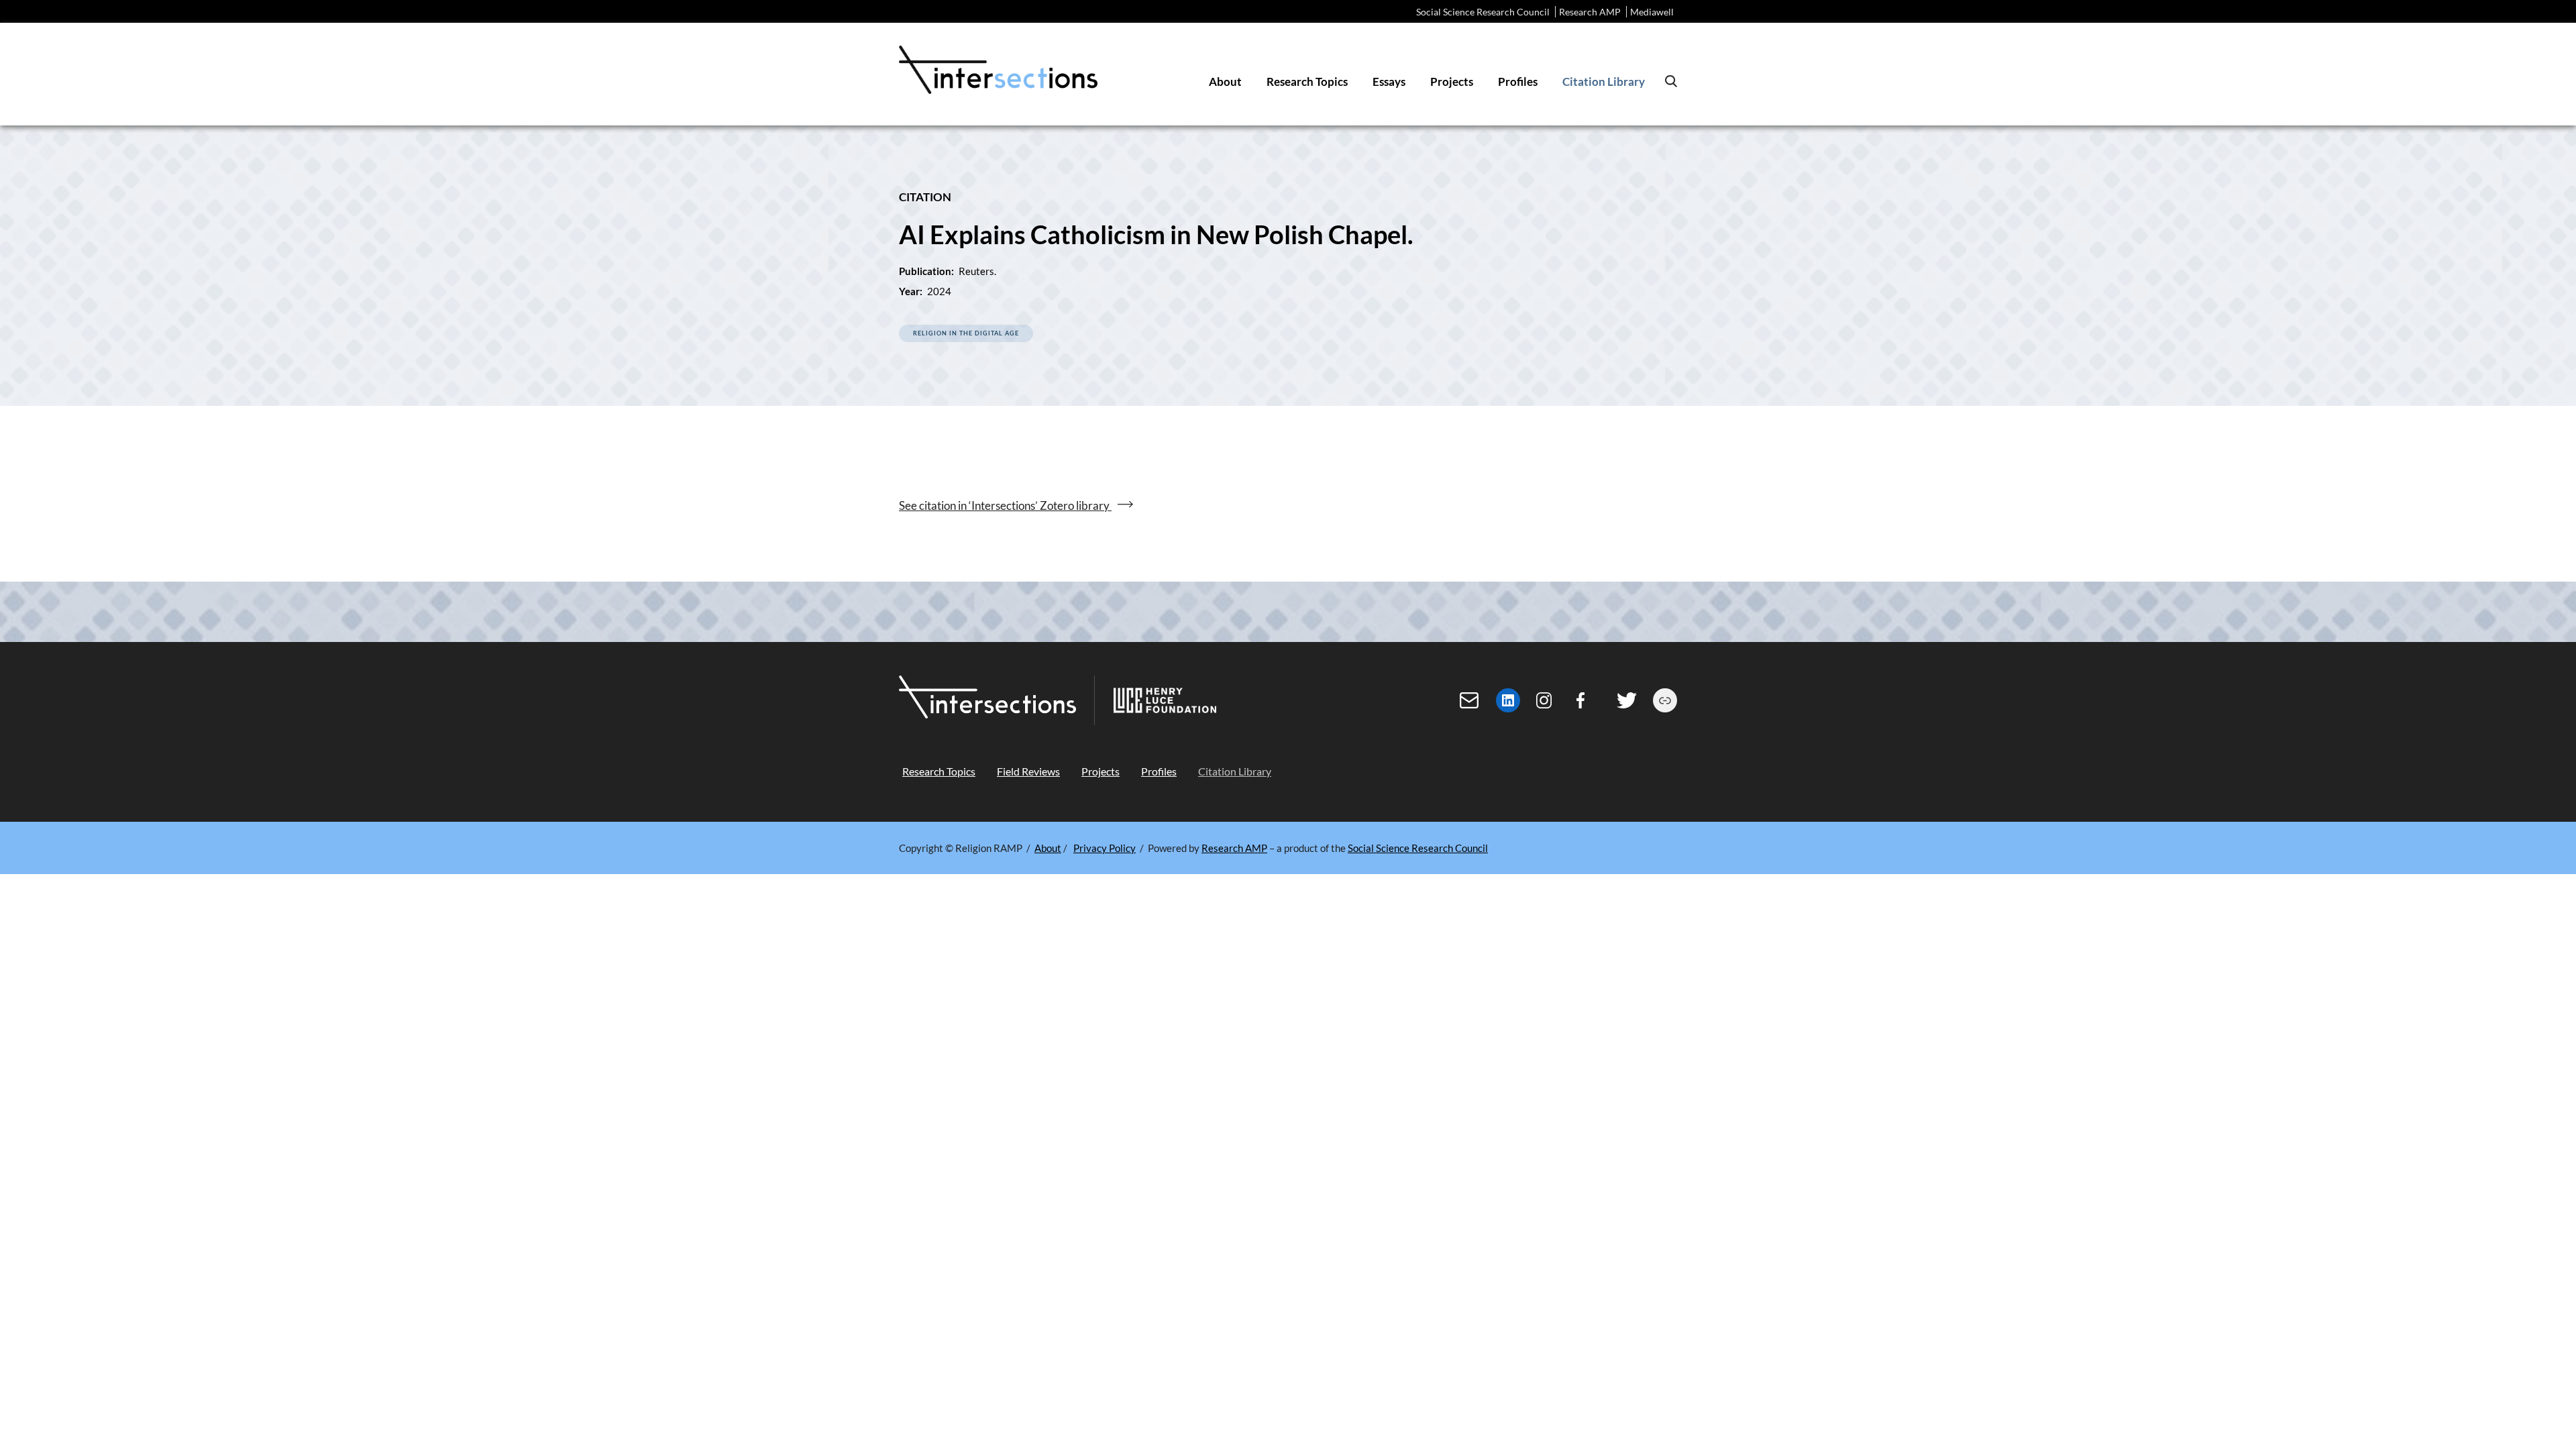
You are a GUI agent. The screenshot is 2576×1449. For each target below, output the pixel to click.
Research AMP (1590, 12)
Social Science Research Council (1483, 12)
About (1048, 848)
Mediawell (1652, 12)
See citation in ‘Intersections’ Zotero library (1005, 505)
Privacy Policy (1105, 848)
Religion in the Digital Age (966, 333)
